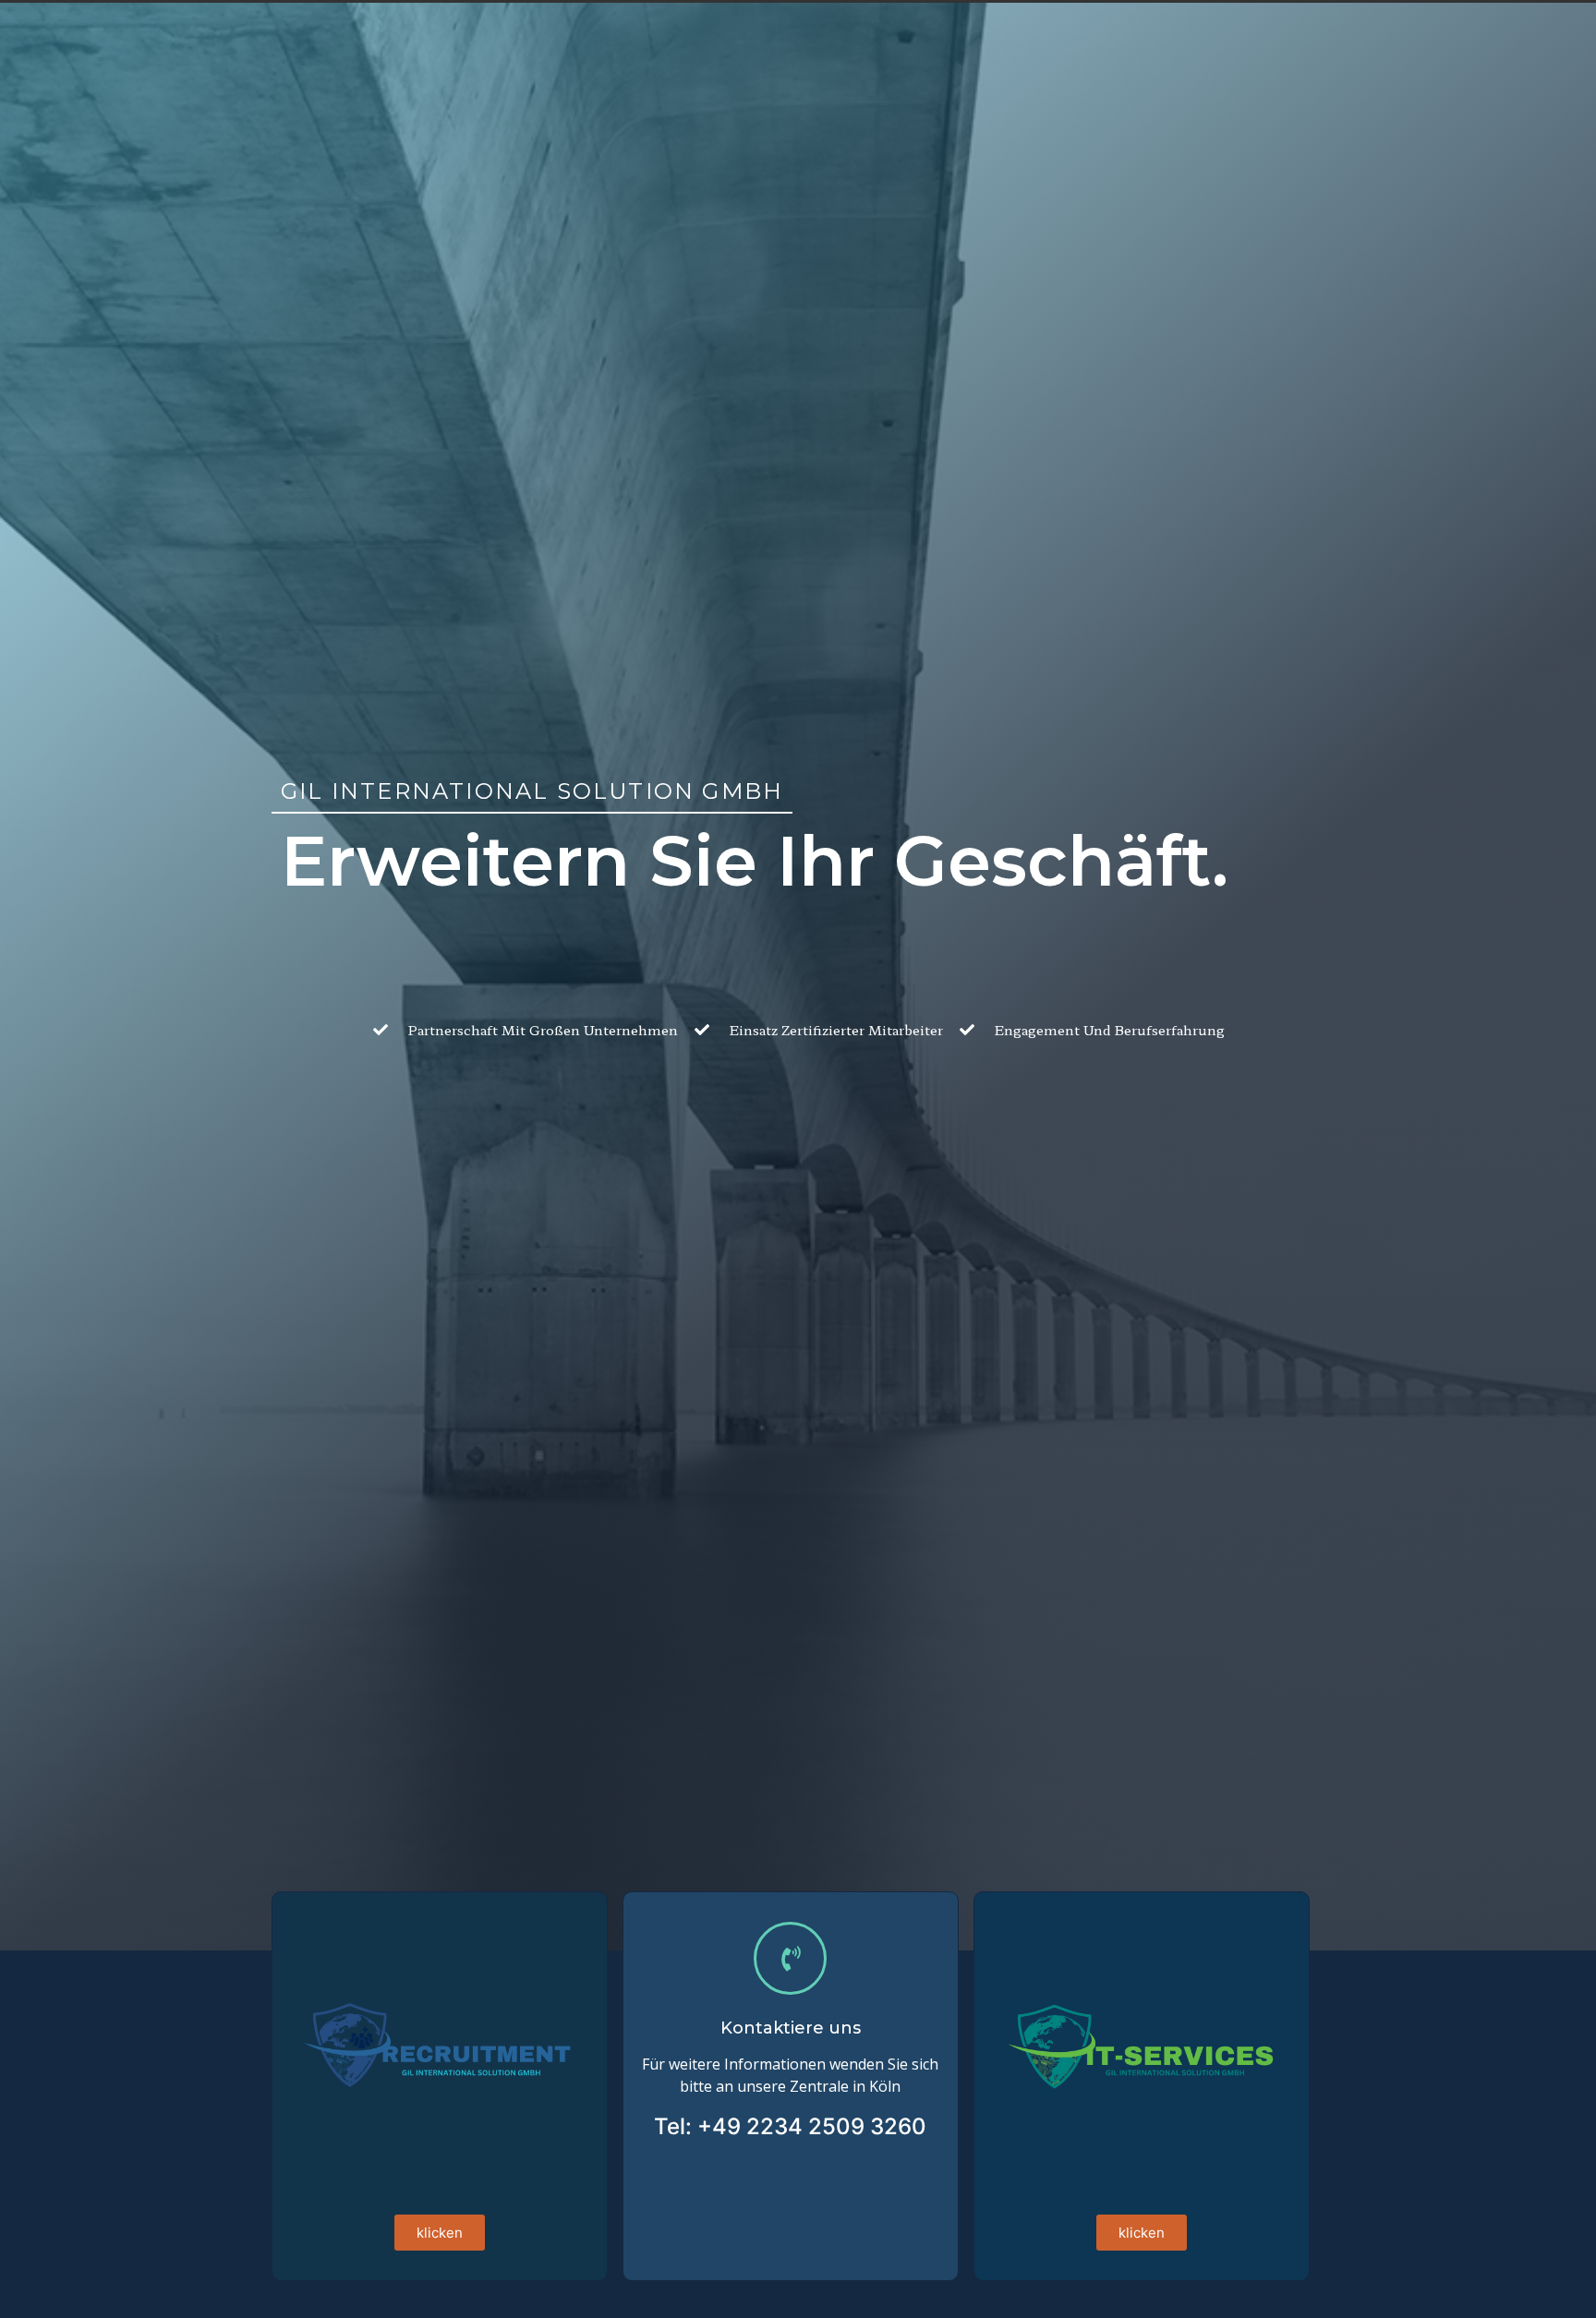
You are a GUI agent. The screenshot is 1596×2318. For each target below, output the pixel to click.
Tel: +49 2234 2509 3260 (790, 2126)
